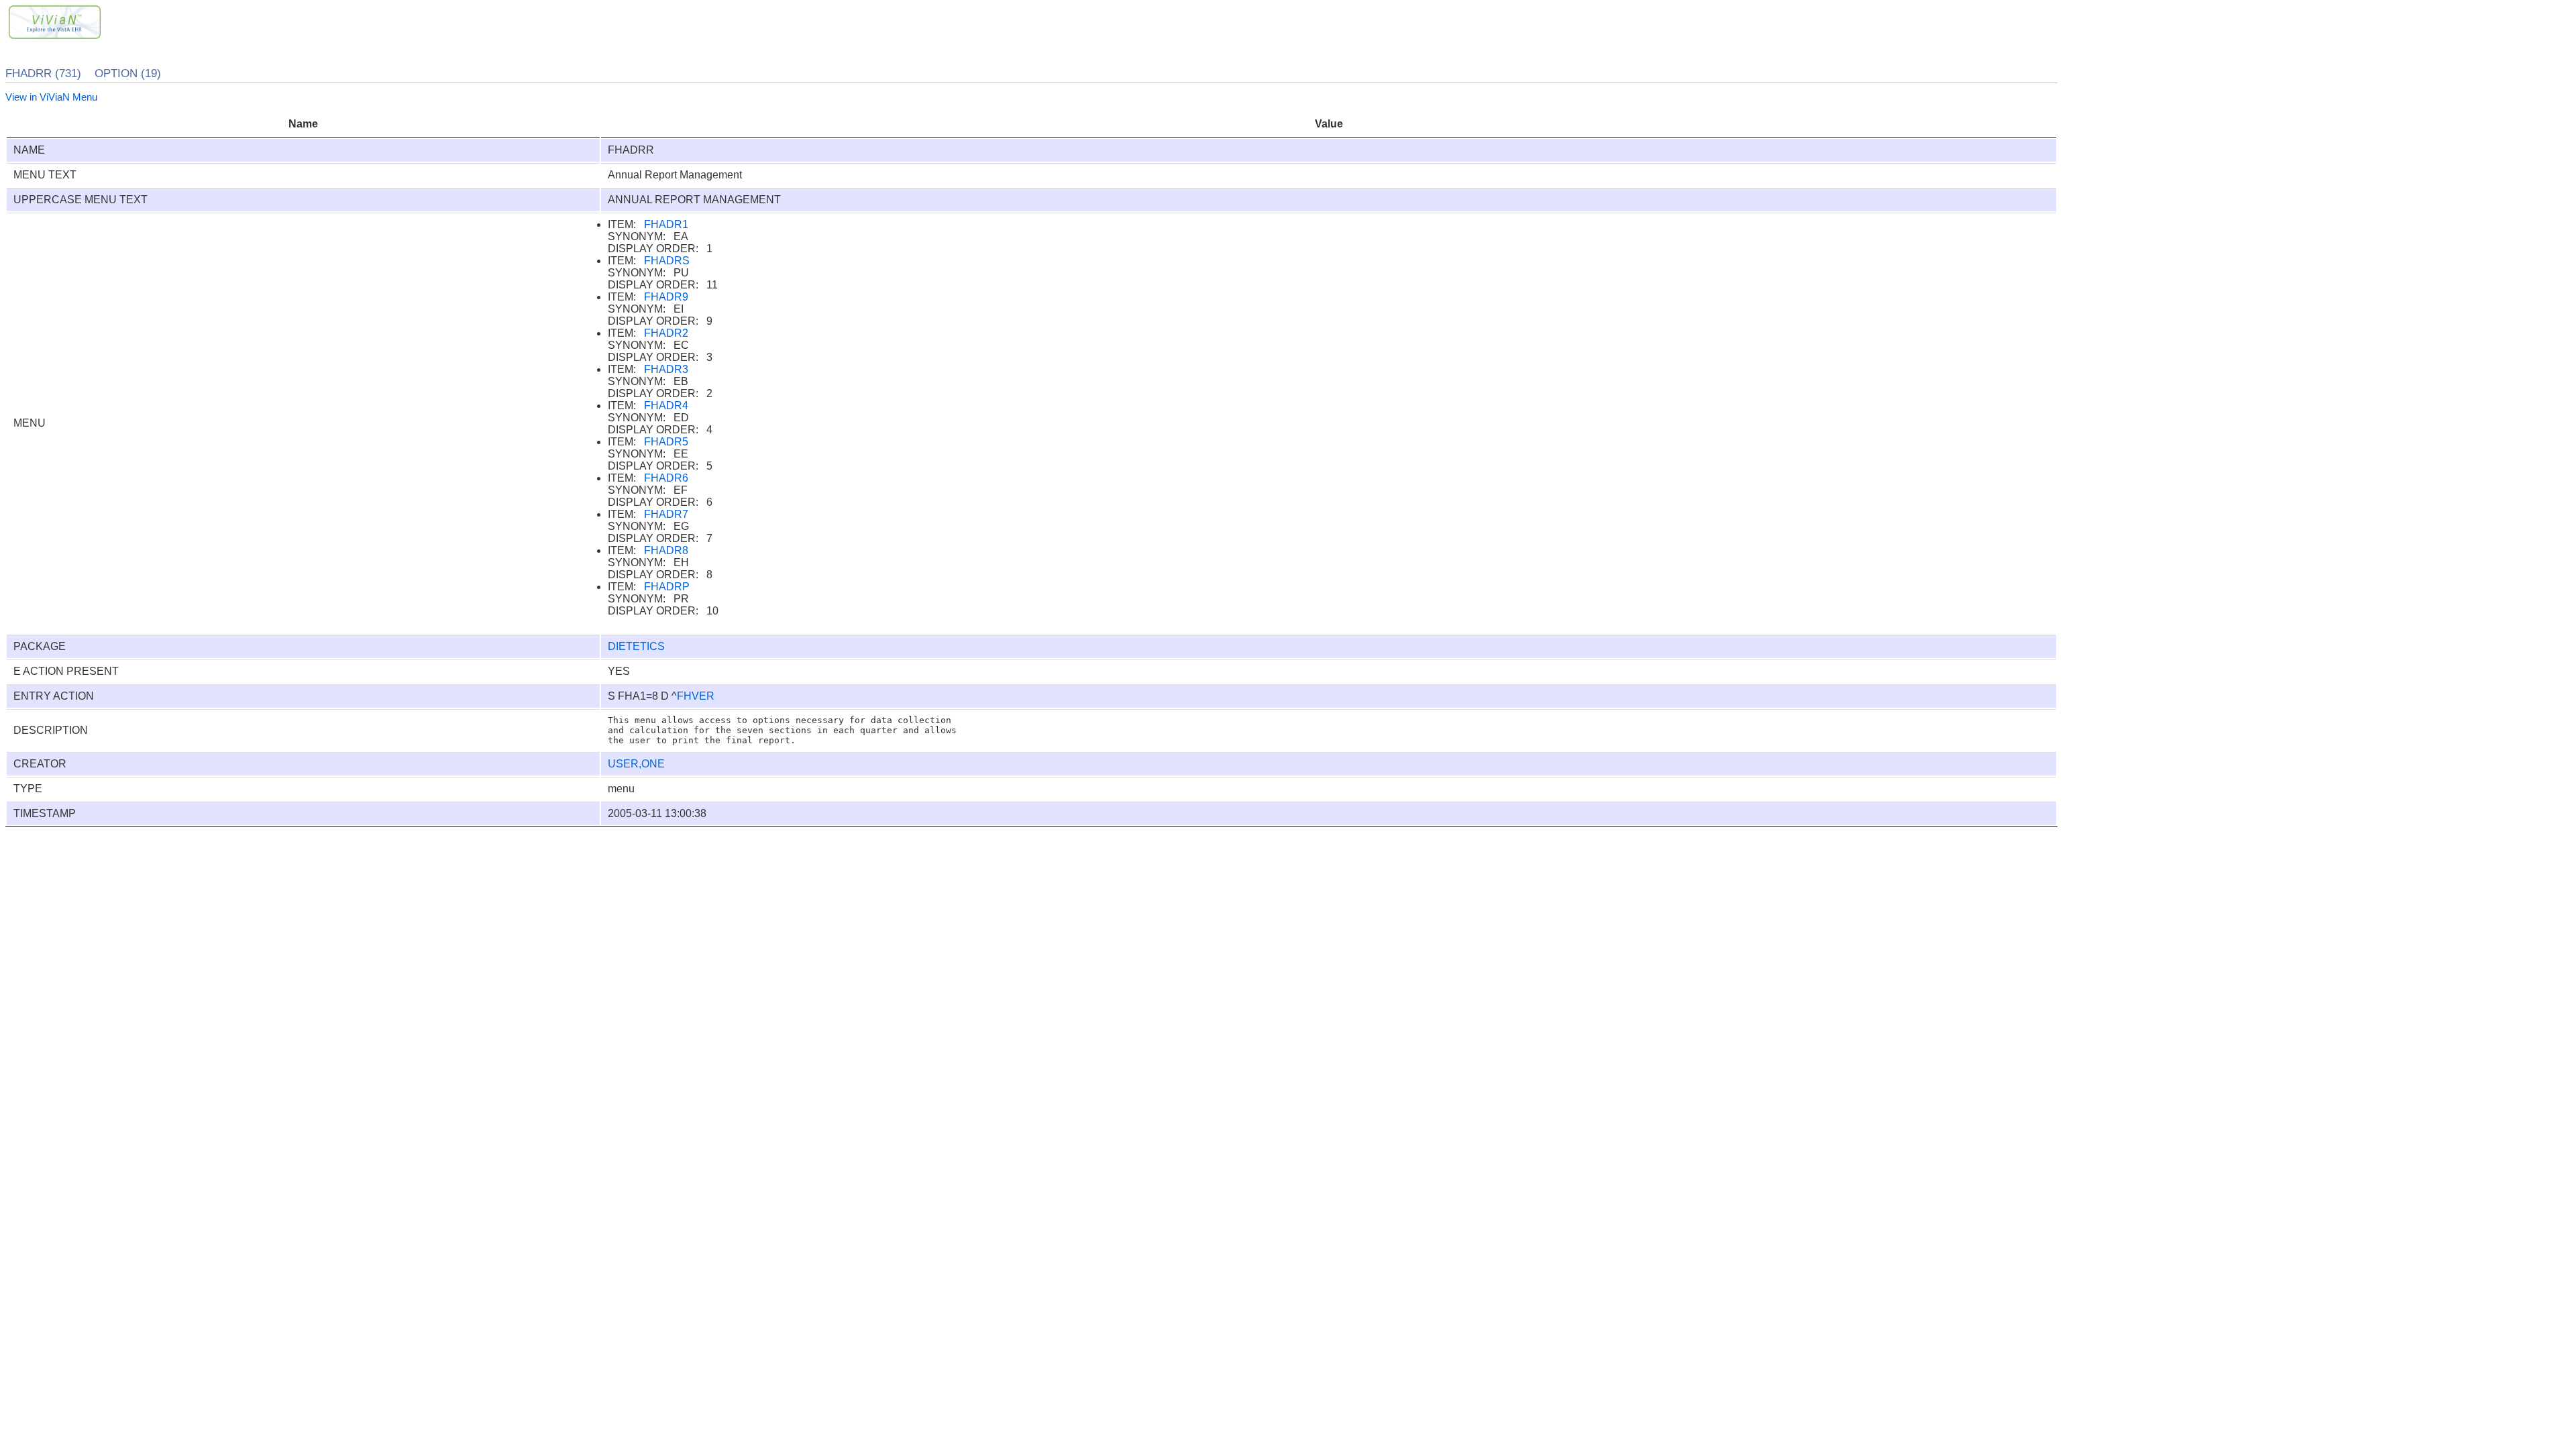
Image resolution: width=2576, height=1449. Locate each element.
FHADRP (667, 587)
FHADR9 (666, 297)
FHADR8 (666, 550)
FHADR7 (666, 514)
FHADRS (667, 261)
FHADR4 (666, 406)
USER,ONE (636, 764)
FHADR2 (666, 333)
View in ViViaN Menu (51, 97)
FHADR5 (666, 442)
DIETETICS (636, 646)
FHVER (696, 696)
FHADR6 (666, 478)
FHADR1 (666, 224)
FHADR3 (666, 369)
